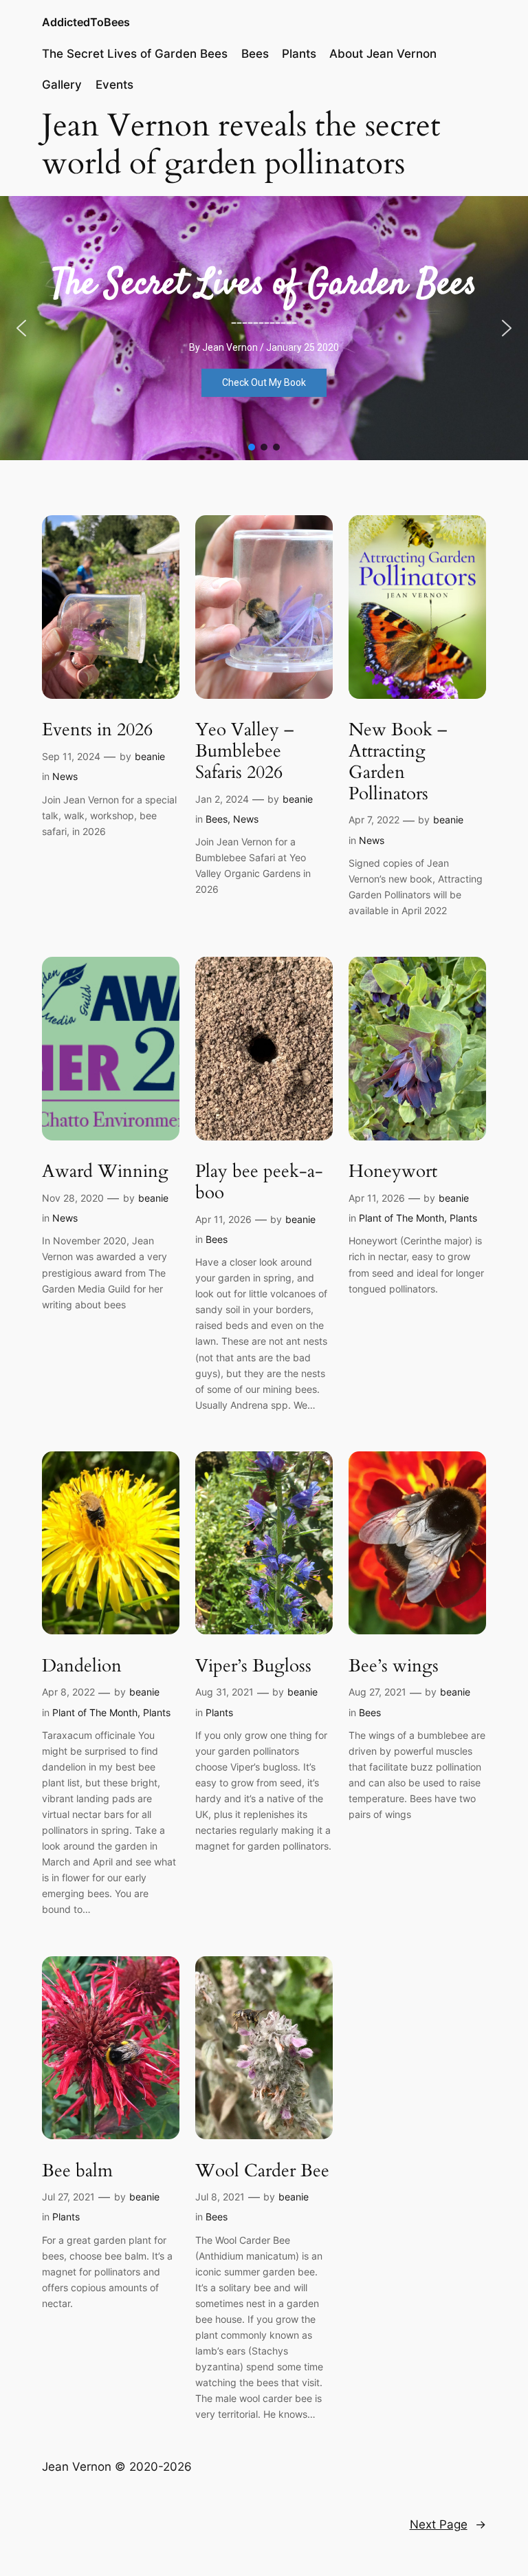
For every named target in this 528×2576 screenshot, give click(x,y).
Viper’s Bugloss (253, 1666)
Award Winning (105, 1172)
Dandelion (82, 1666)
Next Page (448, 2524)
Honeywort (393, 1172)
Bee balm (77, 2171)
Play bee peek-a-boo (259, 1182)
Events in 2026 (97, 730)
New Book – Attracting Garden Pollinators (398, 762)
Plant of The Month (401, 1218)
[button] (21, 328)
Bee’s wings (394, 1666)
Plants (463, 1218)
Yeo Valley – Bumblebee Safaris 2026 (244, 751)
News (65, 776)
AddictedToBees (86, 22)
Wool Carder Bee (262, 2171)
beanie (150, 756)
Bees (217, 819)
